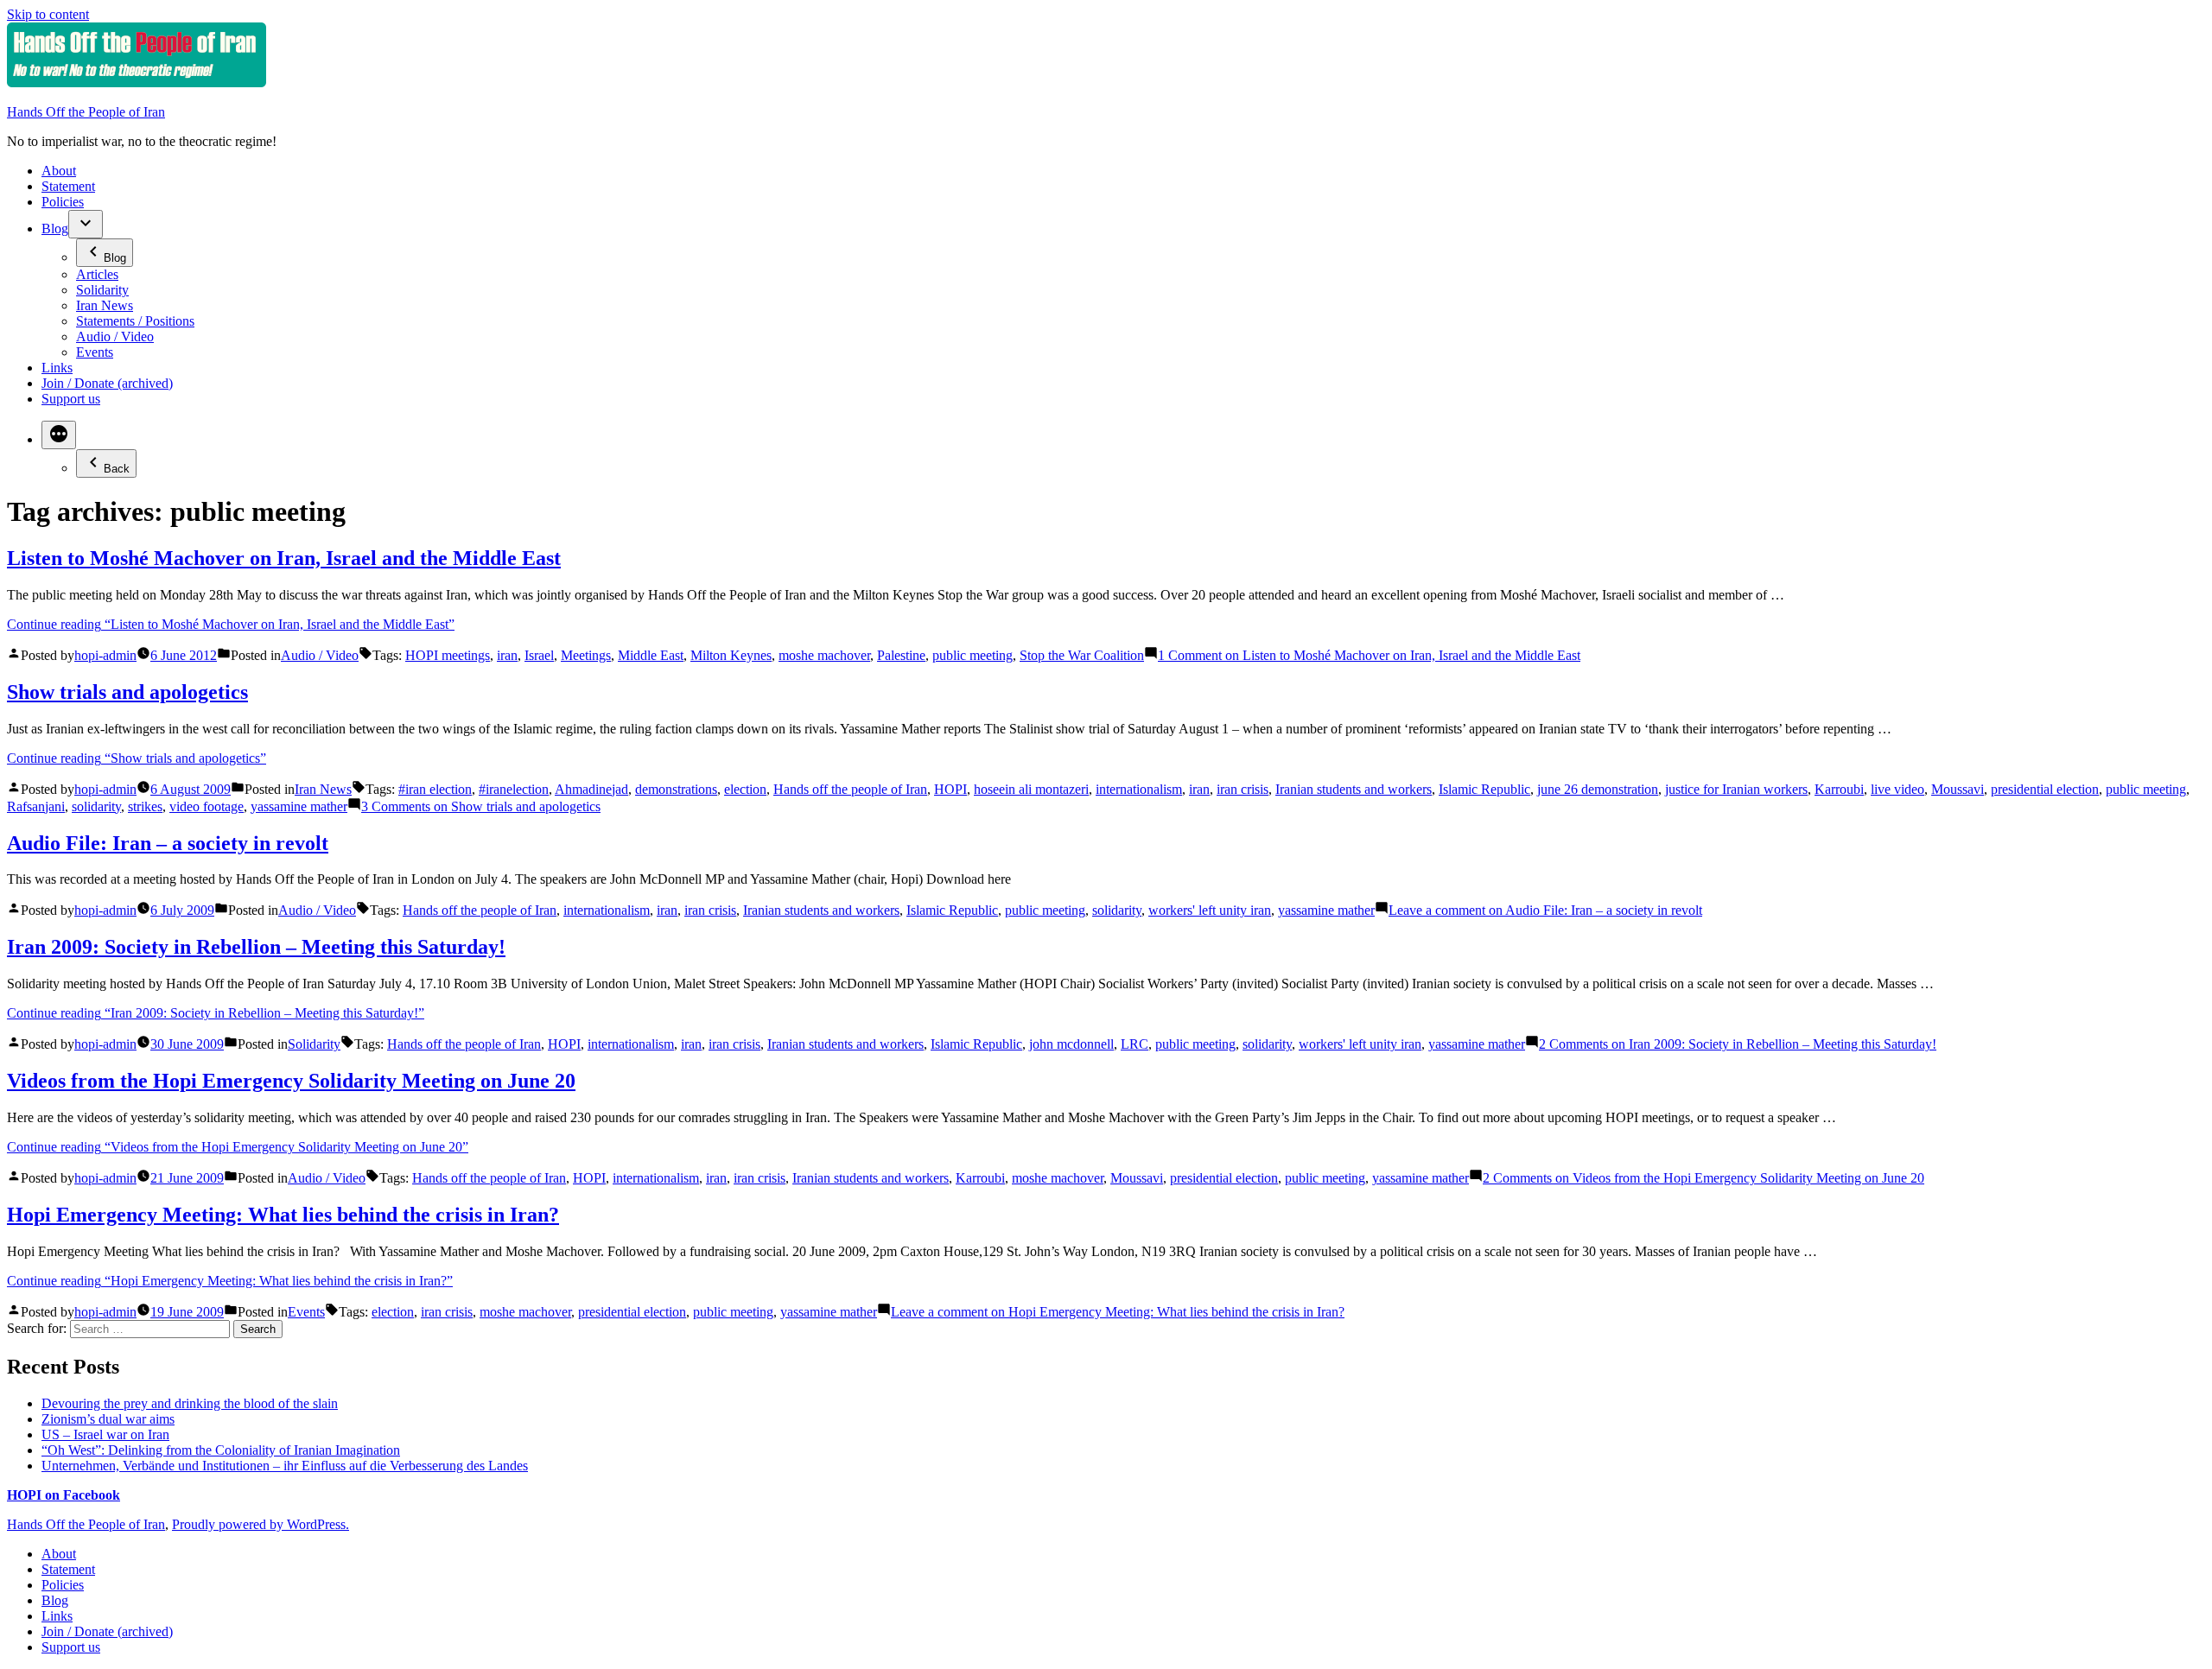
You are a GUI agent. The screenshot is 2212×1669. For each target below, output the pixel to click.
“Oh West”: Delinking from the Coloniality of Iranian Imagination (221, 1450)
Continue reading (231, 624)
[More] (59, 435)
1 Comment (1369, 655)
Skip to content (48, 14)
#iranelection (514, 789)
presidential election (2045, 789)
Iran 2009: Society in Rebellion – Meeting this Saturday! (256, 947)
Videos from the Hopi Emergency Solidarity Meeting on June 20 (291, 1081)
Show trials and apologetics (127, 692)
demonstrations (676, 789)
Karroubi (1839, 789)
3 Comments (481, 806)
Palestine (901, 655)
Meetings (586, 655)
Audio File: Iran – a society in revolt (168, 843)
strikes (145, 806)
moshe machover (824, 655)
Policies (63, 202)
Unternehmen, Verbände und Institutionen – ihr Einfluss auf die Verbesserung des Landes (285, 1466)
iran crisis (1243, 789)
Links (57, 368)
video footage (207, 806)
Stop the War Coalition (1082, 655)
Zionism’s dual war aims (108, 1419)
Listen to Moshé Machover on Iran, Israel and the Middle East (284, 558)
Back (117, 469)
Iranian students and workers (1354, 789)
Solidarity (102, 290)
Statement (68, 186)
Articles (97, 274)
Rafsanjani (36, 806)
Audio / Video (115, 336)
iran (507, 655)
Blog (55, 228)
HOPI (950, 789)
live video (1897, 789)
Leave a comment (1545, 910)
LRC (1135, 1044)
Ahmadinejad (591, 789)
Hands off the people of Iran (850, 789)
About (59, 171)
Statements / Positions (135, 321)
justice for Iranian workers (1736, 789)
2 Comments (1738, 1044)
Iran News (105, 305)
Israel (539, 655)
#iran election (435, 789)
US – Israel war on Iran (105, 1434)
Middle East (651, 655)
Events (95, 352)
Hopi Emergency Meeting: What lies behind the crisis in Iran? (283, 1215)
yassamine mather (299, 806)
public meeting (973, 655)
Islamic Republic (1484, 789)
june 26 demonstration (1598, 789)
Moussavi (1958, 789)
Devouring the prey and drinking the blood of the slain (190, 1403)
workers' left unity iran (1210, 910)
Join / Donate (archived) (107, 383)
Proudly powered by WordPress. (261, 1524)
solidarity (96, 806)
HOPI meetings (448, 655)
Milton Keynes (731, 655)
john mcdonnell (1071, 1044)
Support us (71, 399)
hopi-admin (105, 655)
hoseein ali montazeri (1031, 789)
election (745, 789)
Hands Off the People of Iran (86, 112)
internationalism (1139, 789)
